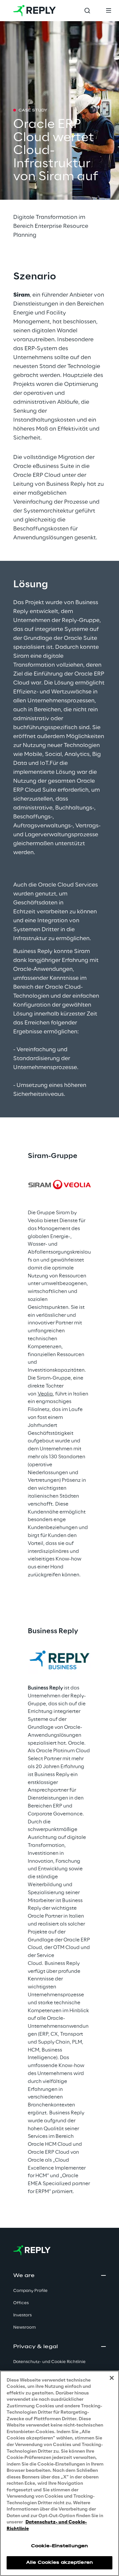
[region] (59, 2473)
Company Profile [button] (30, 2291)
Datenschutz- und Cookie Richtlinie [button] (49, 2362)
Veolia (45, 1394)
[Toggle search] (87, 11)
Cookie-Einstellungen (59, 2546)
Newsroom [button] (24, 2327)
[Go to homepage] (35, 11)
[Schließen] (112, 2378)
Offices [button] (21, 2303)
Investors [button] (22, 2315)
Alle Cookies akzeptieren (59, 2563)
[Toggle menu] (108, 11)
